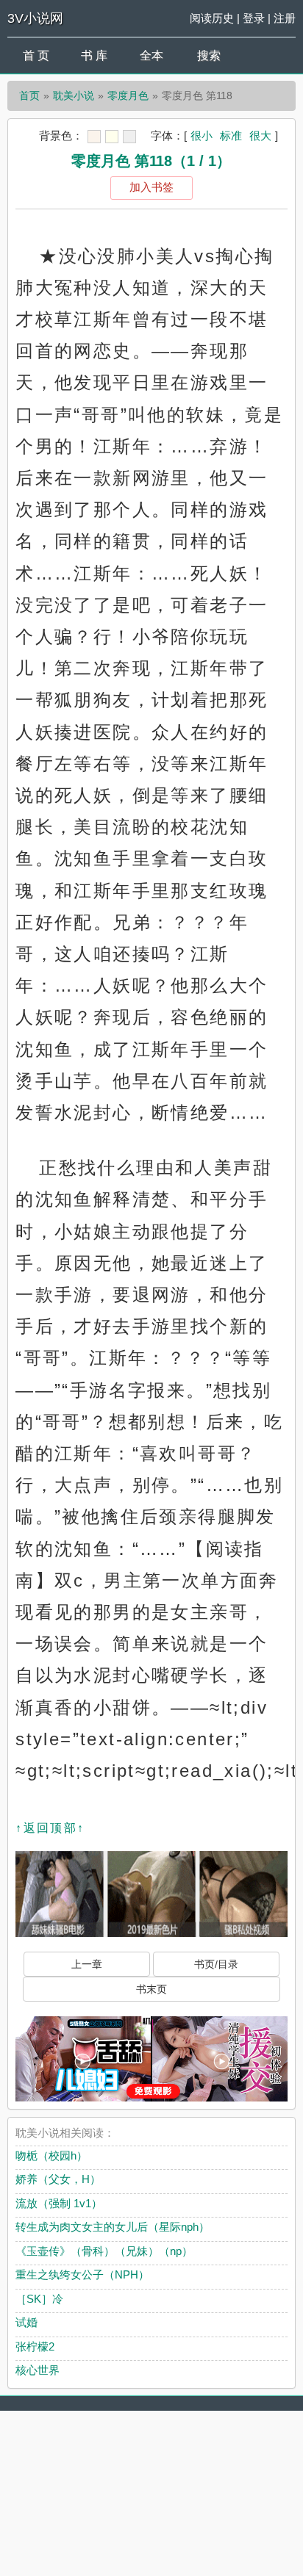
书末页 (151, 1989)
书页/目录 (216, 1964)
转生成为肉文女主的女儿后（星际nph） (113, 2227)
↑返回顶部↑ (50, 1828)
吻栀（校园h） (51, 2155)
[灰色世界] (129, 137)
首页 (29, 95)
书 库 (94, 55)
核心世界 (38, 2370)
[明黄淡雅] (112, 137)
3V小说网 (35, 18)
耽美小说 (74, 95)
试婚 (26, 2322)
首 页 (36, 55)
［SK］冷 (39, 2299)
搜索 (209, 55)
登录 (254, 18)
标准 (231, 136)
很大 (260, 136)
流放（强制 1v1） (59, 2203)
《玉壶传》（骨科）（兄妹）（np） (104, 2251)
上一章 (87, 1964)
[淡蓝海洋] (94, 137)
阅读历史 (212, 18)
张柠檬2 (35, 2346)
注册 (285, 18)
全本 (151, 55)
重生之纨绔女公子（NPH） (82, 2274)
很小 (202, 136)
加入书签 (151, 187)
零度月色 (128, 95)
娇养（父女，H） (58, 2179)
